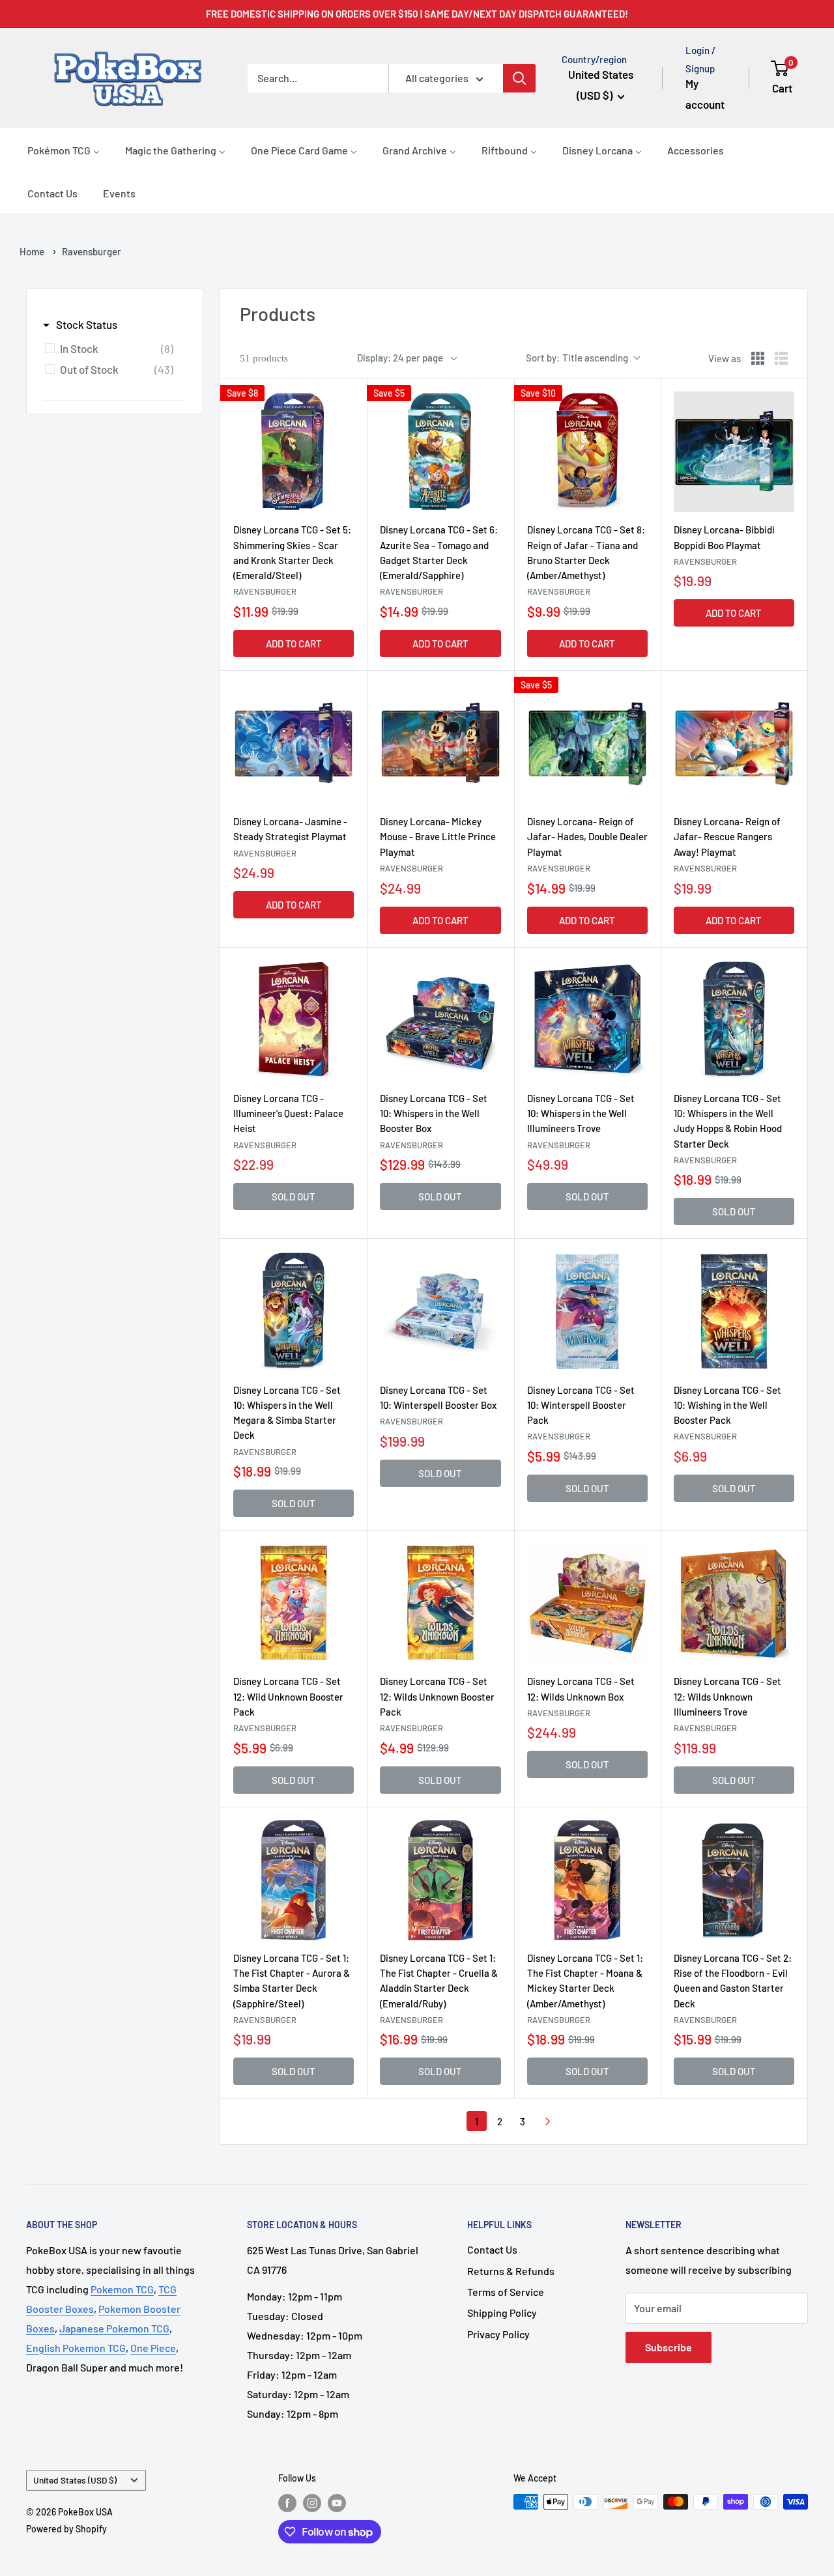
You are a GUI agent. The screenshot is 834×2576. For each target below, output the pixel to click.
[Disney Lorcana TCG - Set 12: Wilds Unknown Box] (587, 1603)
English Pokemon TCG (76, 2348)
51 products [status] (264, 358)
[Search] (519, 78)
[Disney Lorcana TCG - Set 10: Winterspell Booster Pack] (587, 1311)
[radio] (758, 358)
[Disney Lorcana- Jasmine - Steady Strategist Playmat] (294, 743)
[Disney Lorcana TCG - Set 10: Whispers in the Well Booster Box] (440, 1020)
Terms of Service (506, 2292)
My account (705, 94)
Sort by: (577, 358)
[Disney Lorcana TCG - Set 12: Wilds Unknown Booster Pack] (440, 1603)
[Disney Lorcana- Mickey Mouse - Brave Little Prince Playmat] (440, 743)
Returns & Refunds (511, 2271)
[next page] (548, 2121)
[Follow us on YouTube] (337, 2503)
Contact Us (492, 2249)
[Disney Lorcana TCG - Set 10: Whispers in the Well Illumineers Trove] (587, 1020)
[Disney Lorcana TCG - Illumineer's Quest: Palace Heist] (294, 1020)
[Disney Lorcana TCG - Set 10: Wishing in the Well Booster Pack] (734, 1311)
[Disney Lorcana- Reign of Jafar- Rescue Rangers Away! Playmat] (734, 743)
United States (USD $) (75, 2480)
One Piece (153, 2348)
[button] (790, 78)
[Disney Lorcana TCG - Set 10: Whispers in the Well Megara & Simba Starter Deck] (294, 1311)
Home (32, 251)
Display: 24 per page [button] (400, 358)
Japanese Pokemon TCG (114, 2328)
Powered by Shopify (66, 2529)
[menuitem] (64, 150)
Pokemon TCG (122, 2289)
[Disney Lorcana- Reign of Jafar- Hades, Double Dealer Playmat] (587, 743)
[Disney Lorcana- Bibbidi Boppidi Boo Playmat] (734, 452)
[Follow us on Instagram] (312, 2503)
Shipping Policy (502, 2313)
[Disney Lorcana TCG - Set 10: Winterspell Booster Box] (440, 1311)
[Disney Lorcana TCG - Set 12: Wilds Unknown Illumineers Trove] (734, 1603)
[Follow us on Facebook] (287, 2503)
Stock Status (87, 324)
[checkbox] (112, 348)
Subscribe (669, 2347)
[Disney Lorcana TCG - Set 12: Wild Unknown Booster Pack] (294, 1603)
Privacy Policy (498, 2334)
